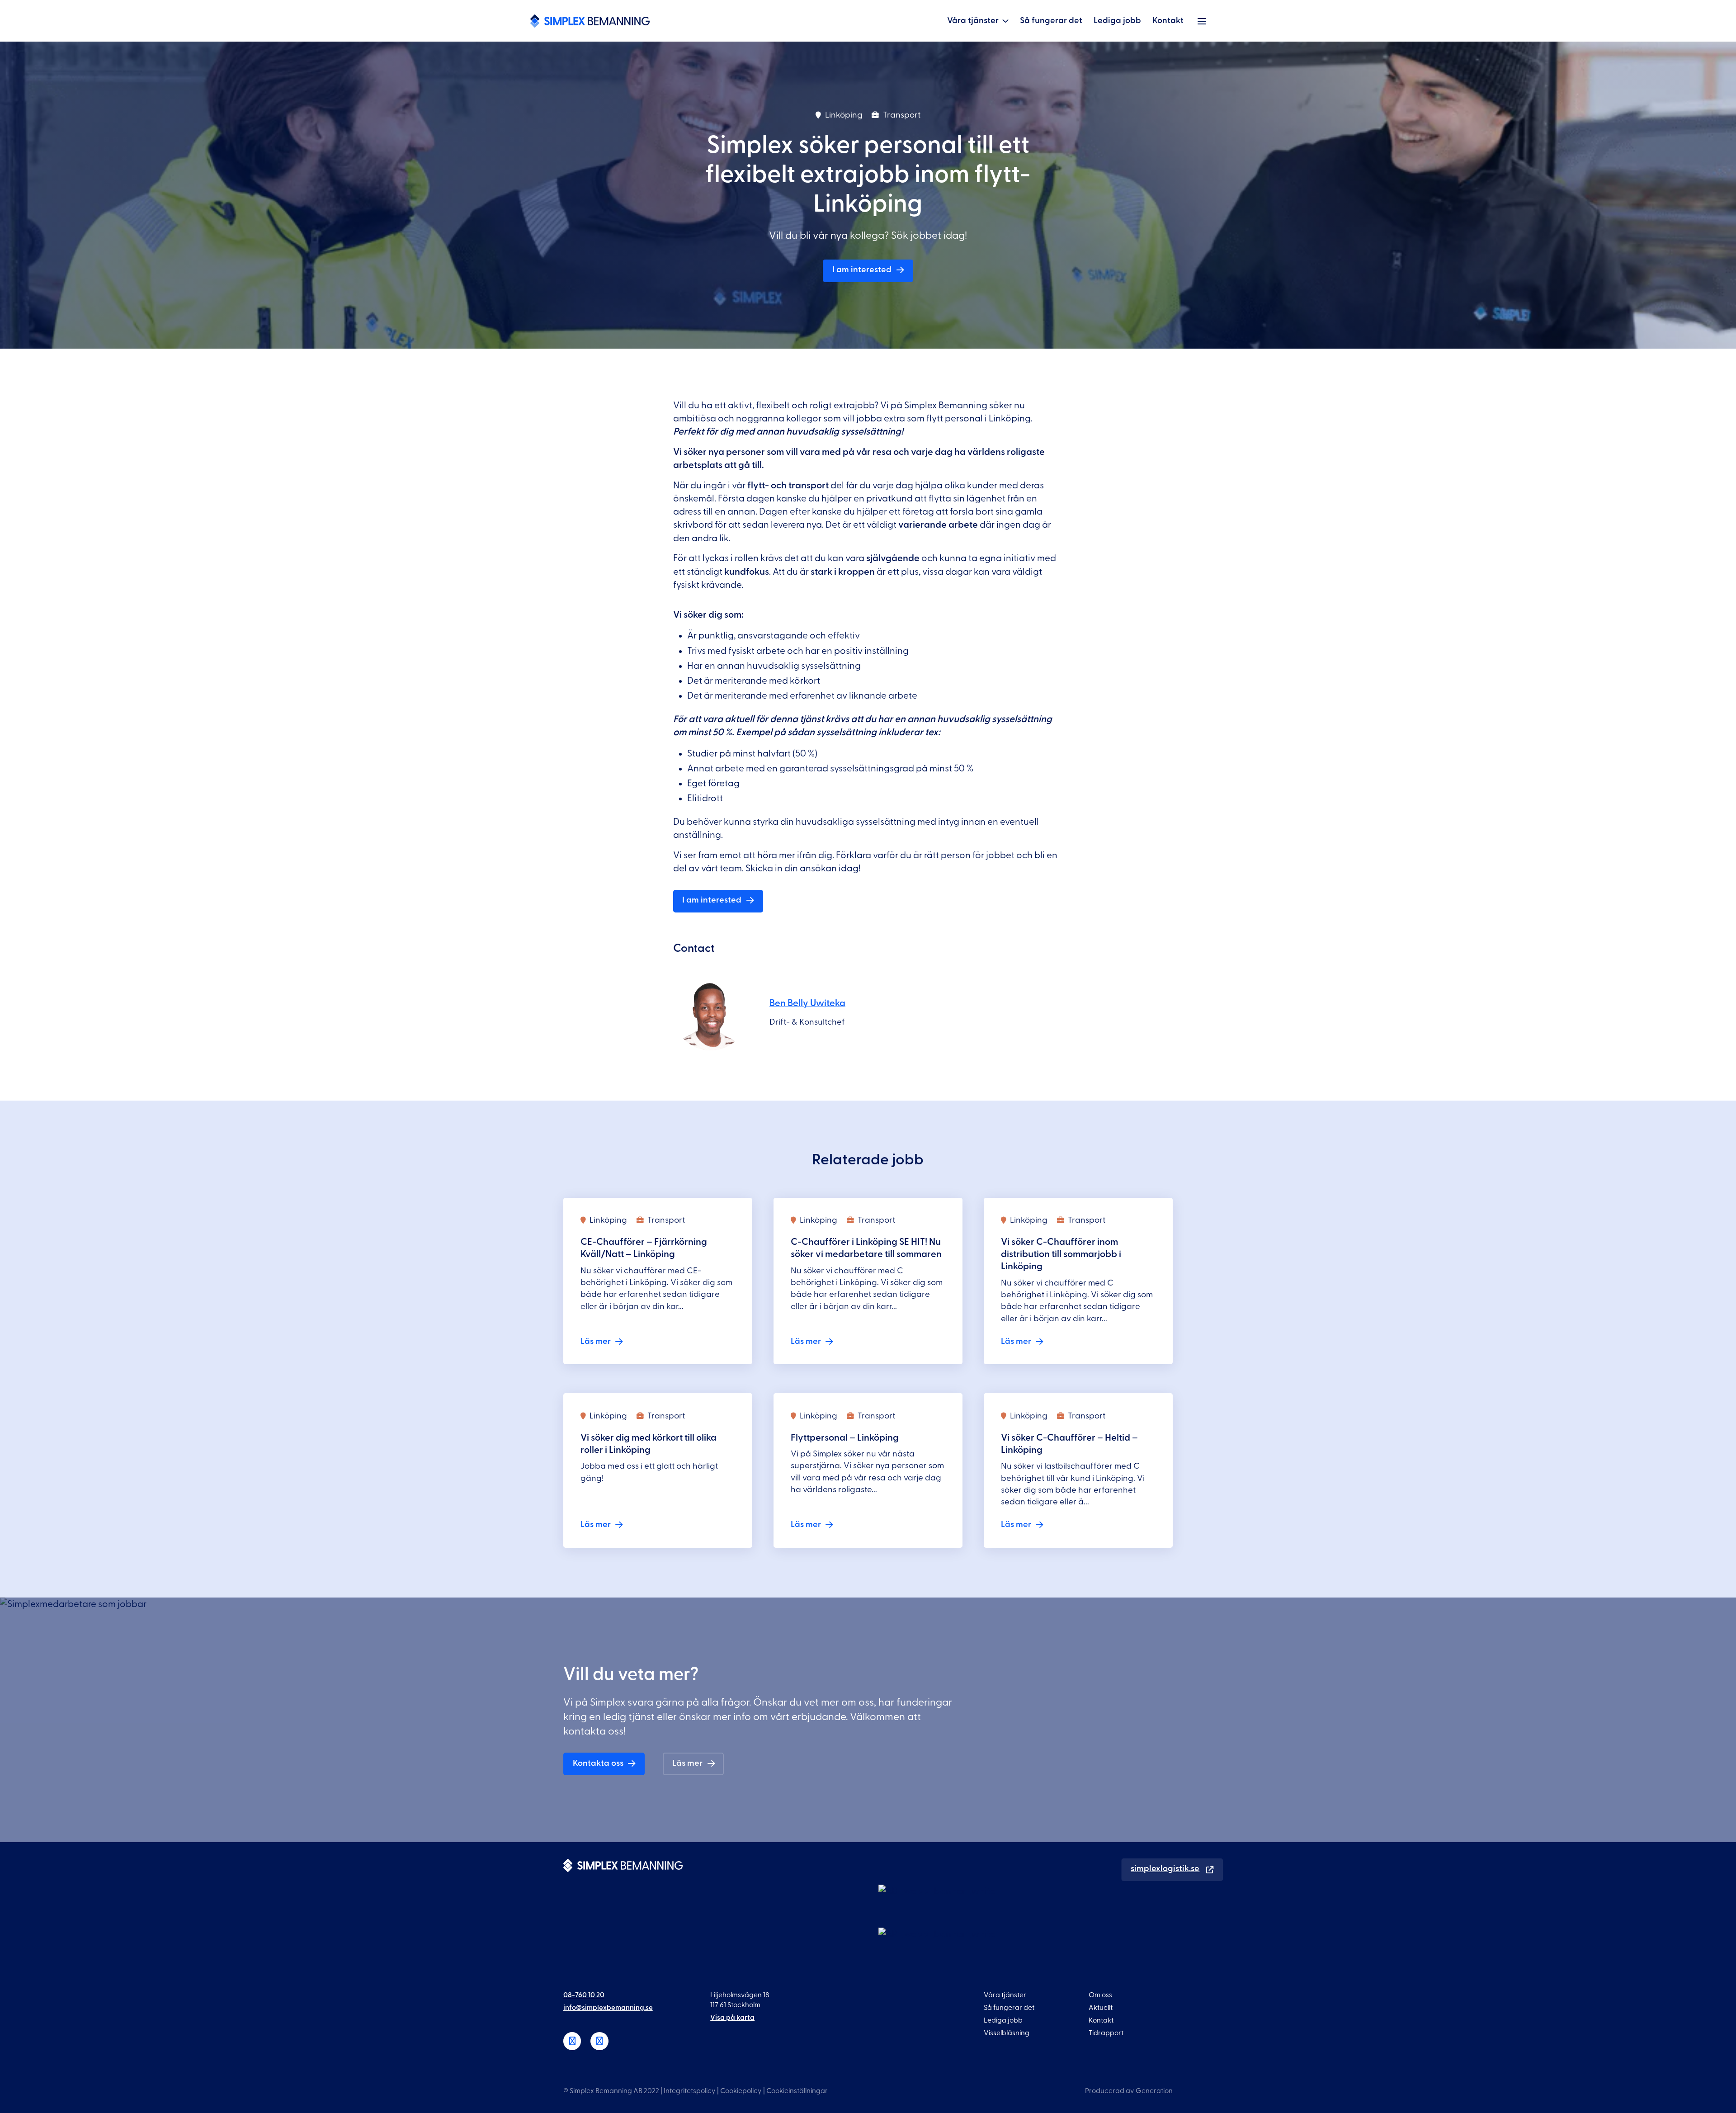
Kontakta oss (598, 1763)
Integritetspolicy (690, 2091)
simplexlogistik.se (1165, 1869)
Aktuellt (1101, 2008)
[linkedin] (572, 2041)
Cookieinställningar (797, 2091)
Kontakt (1168, 21)
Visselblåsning (1007, 2033)
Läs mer (687, 1763)
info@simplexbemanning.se (608, 2008)
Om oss (1100, 1995)
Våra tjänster (973, 21)
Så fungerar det (1051, 21)
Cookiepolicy (741, 2091)
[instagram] (599, 2041)
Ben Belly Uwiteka (807, 1003)
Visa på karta (732, 2018)
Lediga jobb (1117, 21)
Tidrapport (1106, 2033)
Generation (1154, 2091)
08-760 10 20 (584, 1995)
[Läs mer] (658, 1281)
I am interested (862, 270)
